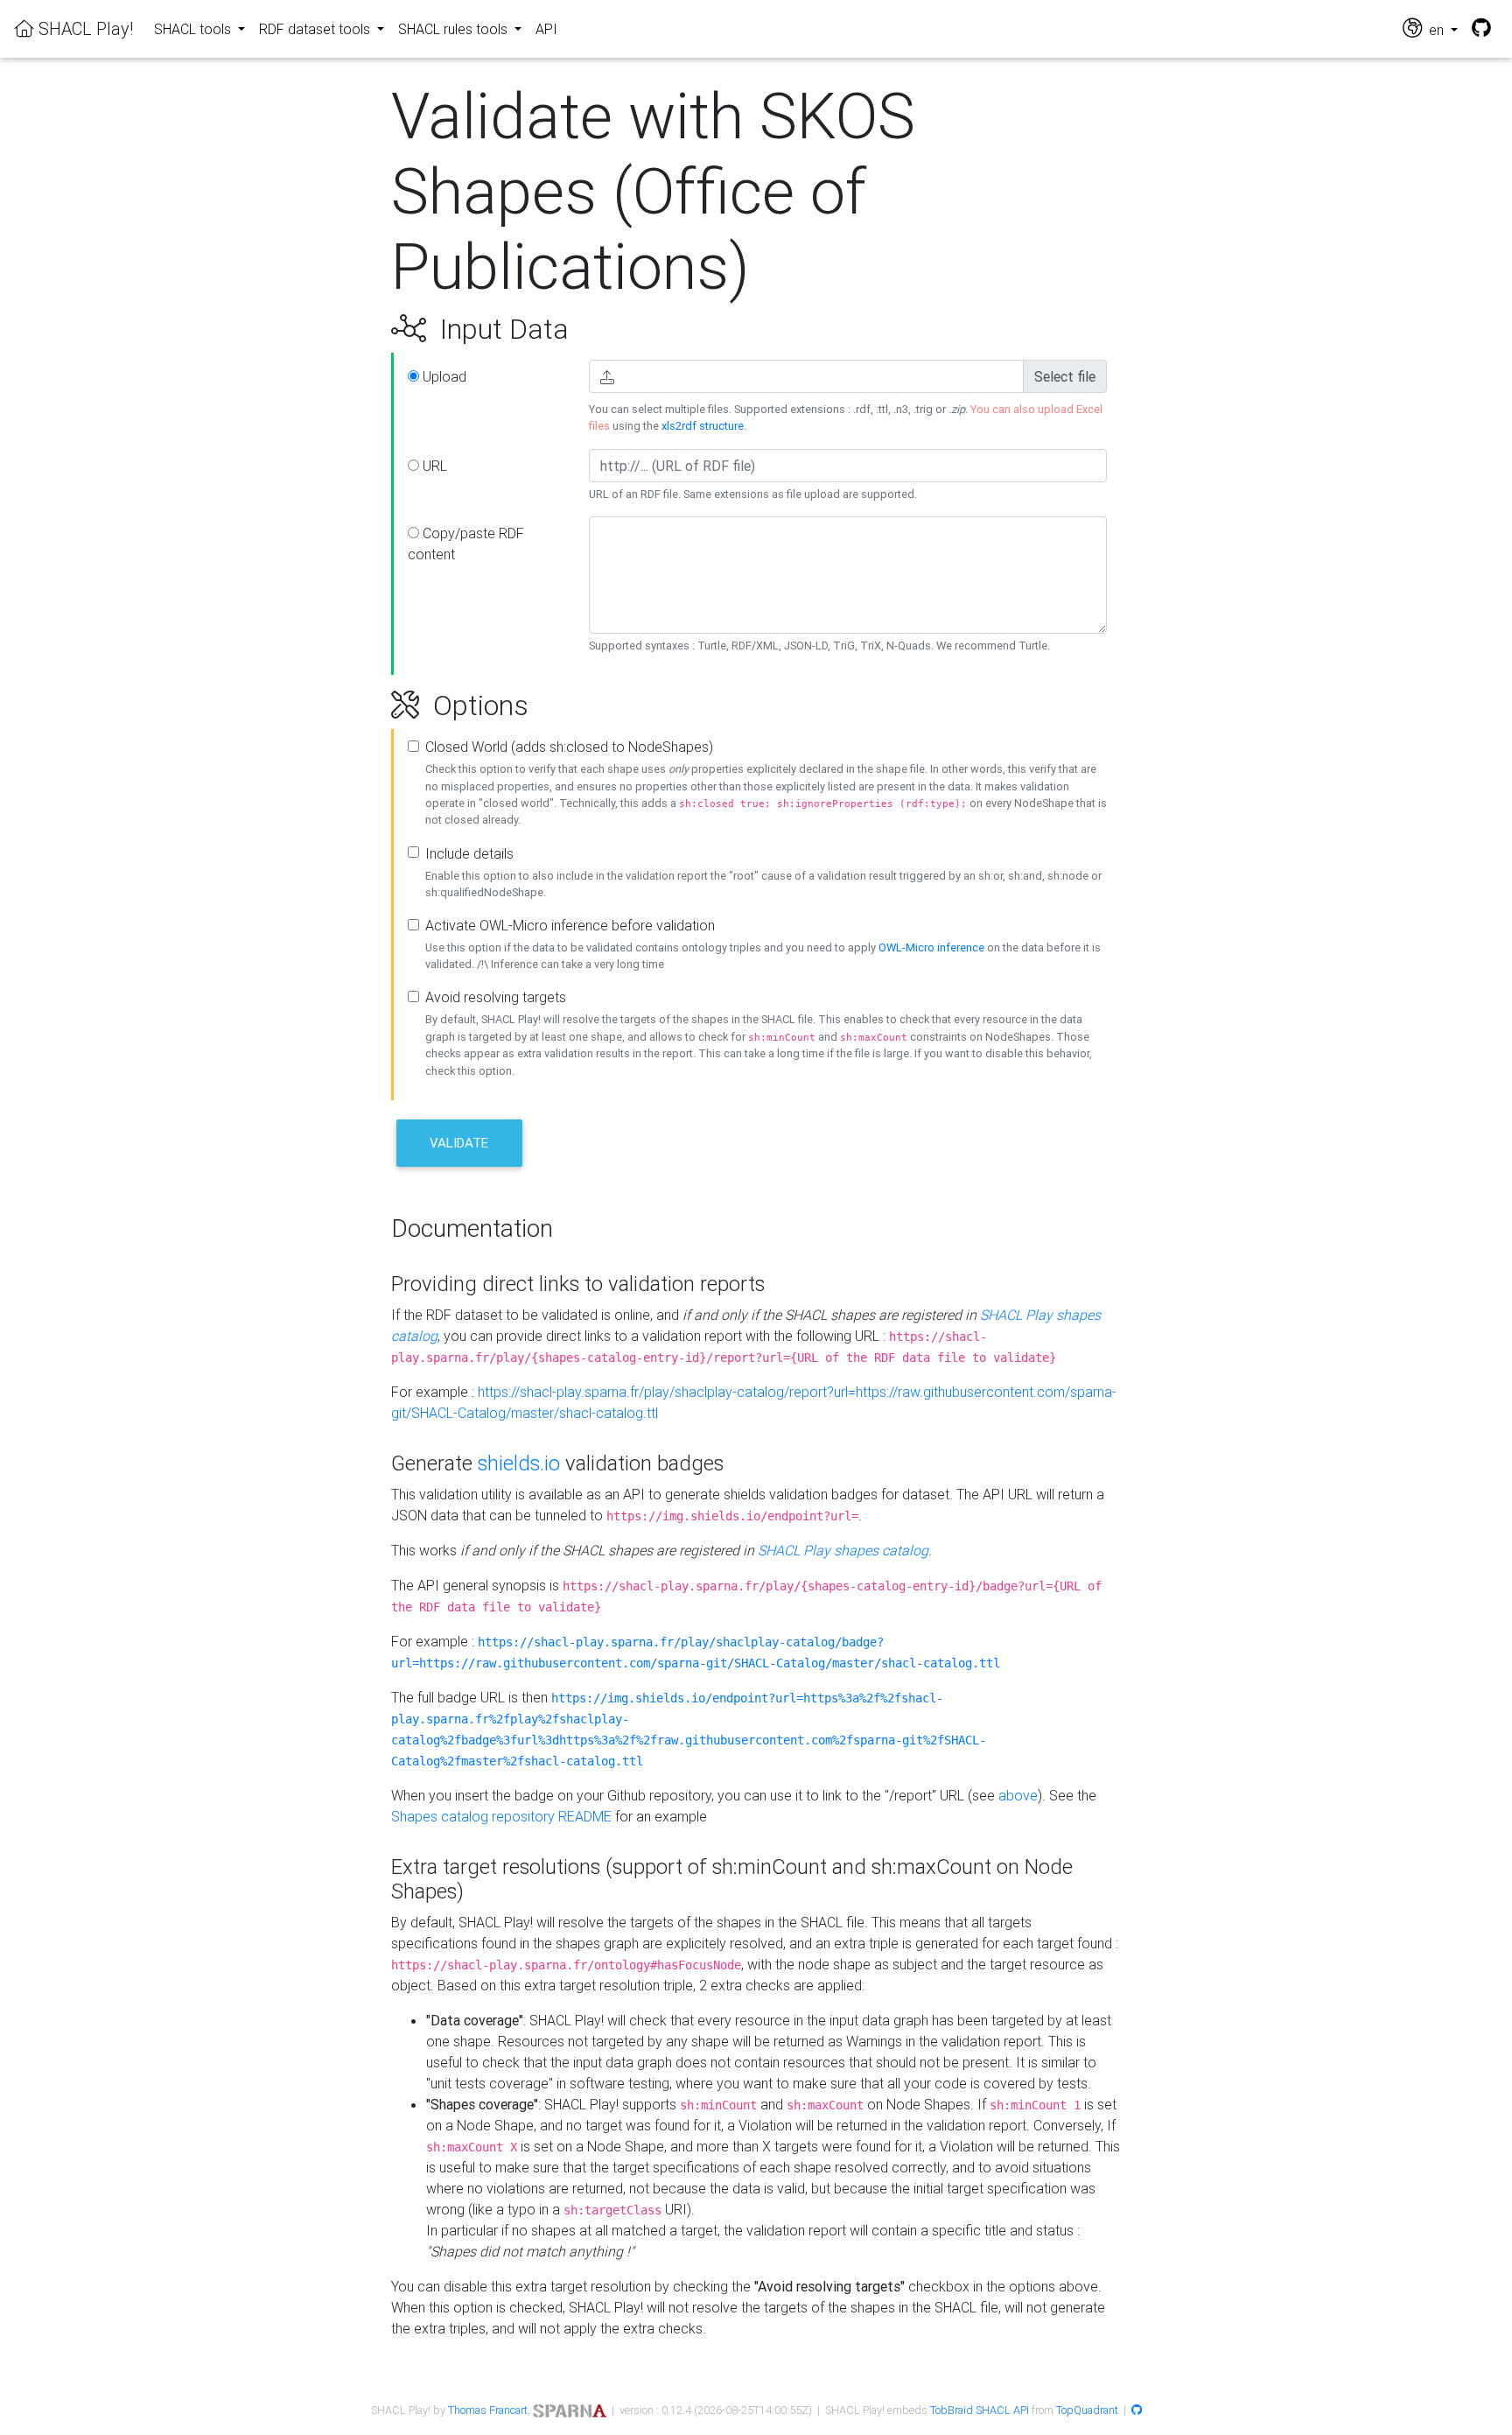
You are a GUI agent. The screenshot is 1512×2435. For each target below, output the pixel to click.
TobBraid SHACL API (980, 2410)
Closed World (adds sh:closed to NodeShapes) (569, 747)
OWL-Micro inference (931, 947)
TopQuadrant (1087, 2410)
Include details (469, 853)
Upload (443, 376)
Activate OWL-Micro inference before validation (570, 925)
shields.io (519, 1463)
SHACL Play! (84, 28)
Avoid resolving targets (496, 997)
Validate (459, 1143)
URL (433, 466)
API (546, 29)
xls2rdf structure (703, 426)
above (1018, 1795)
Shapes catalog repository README (501, 1816)
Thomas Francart (488, 2410)
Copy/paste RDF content (466, 544)
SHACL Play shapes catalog (843, 1550)
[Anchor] (371, 329)
